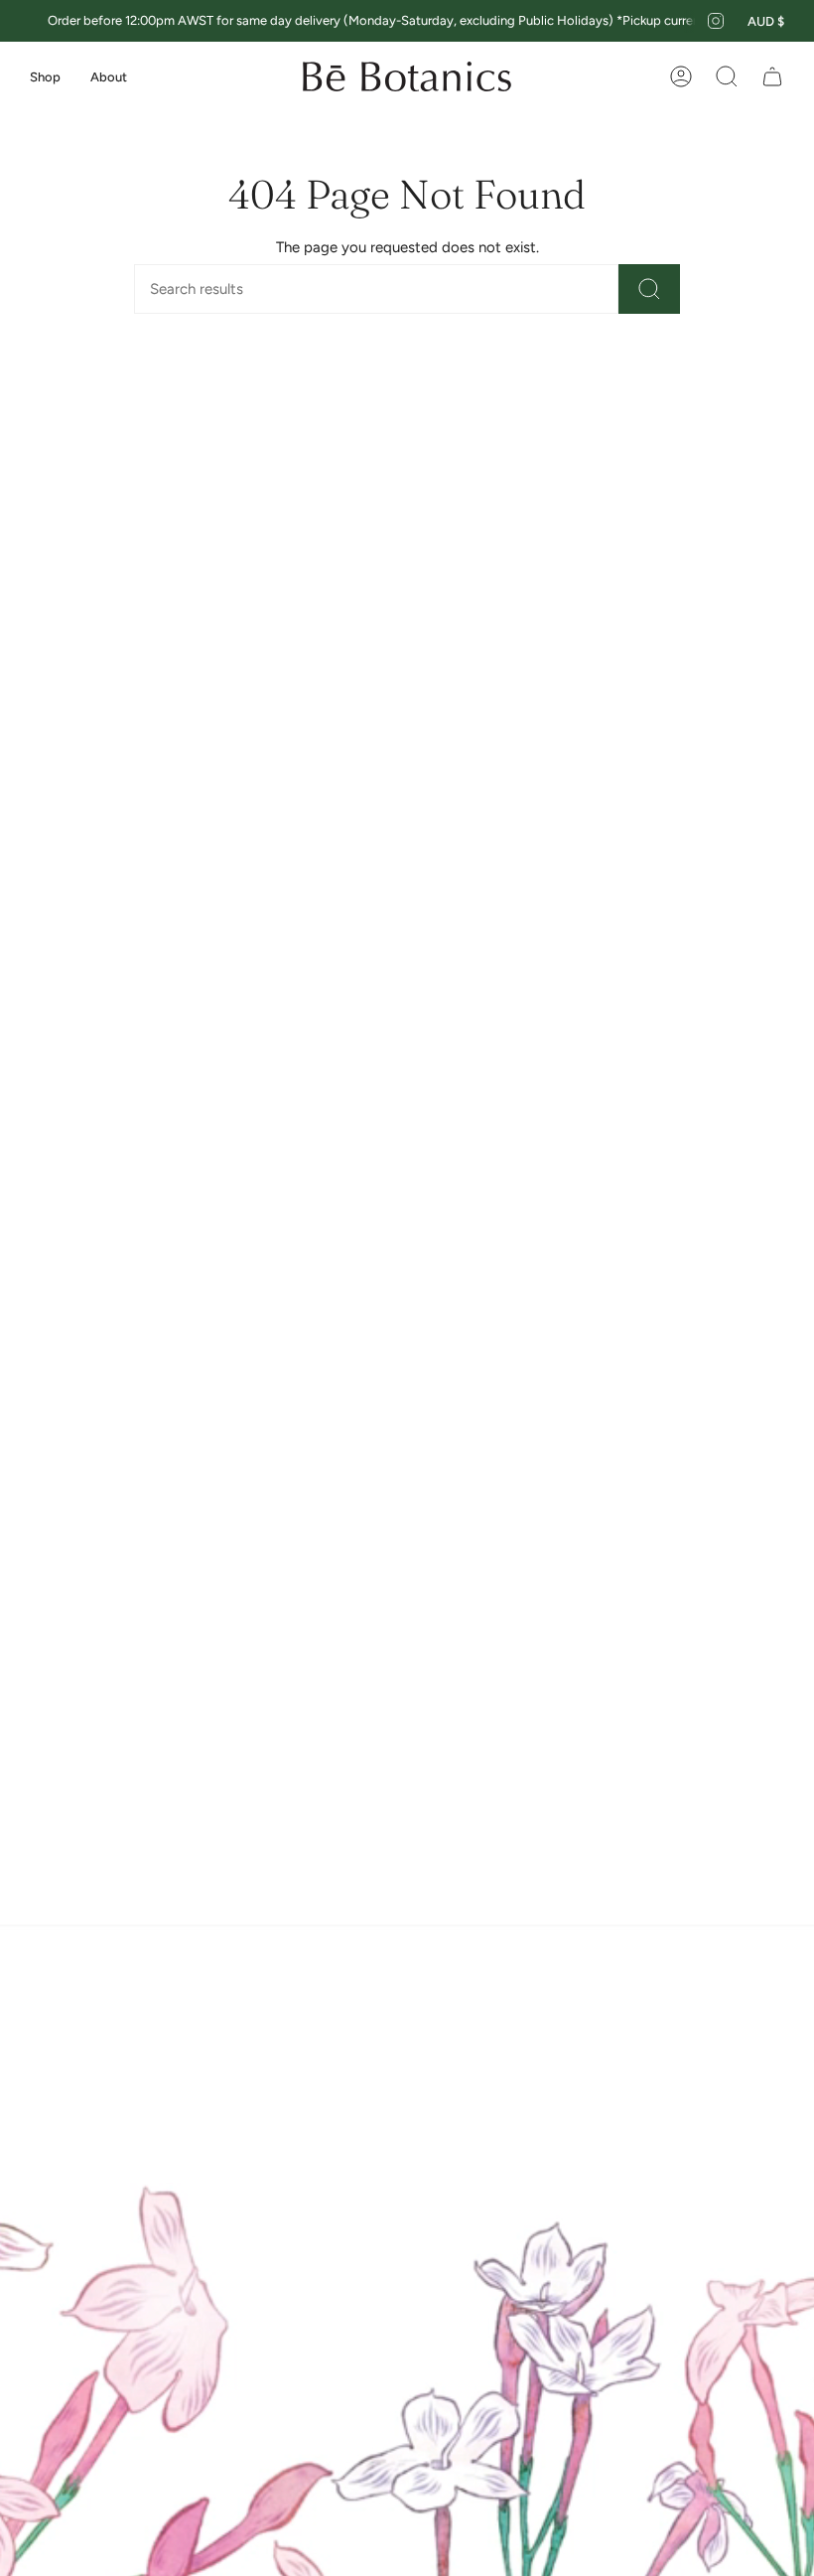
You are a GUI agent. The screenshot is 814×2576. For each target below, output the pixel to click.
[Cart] (772, 76)
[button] (45, 76)
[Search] (649, 289)
